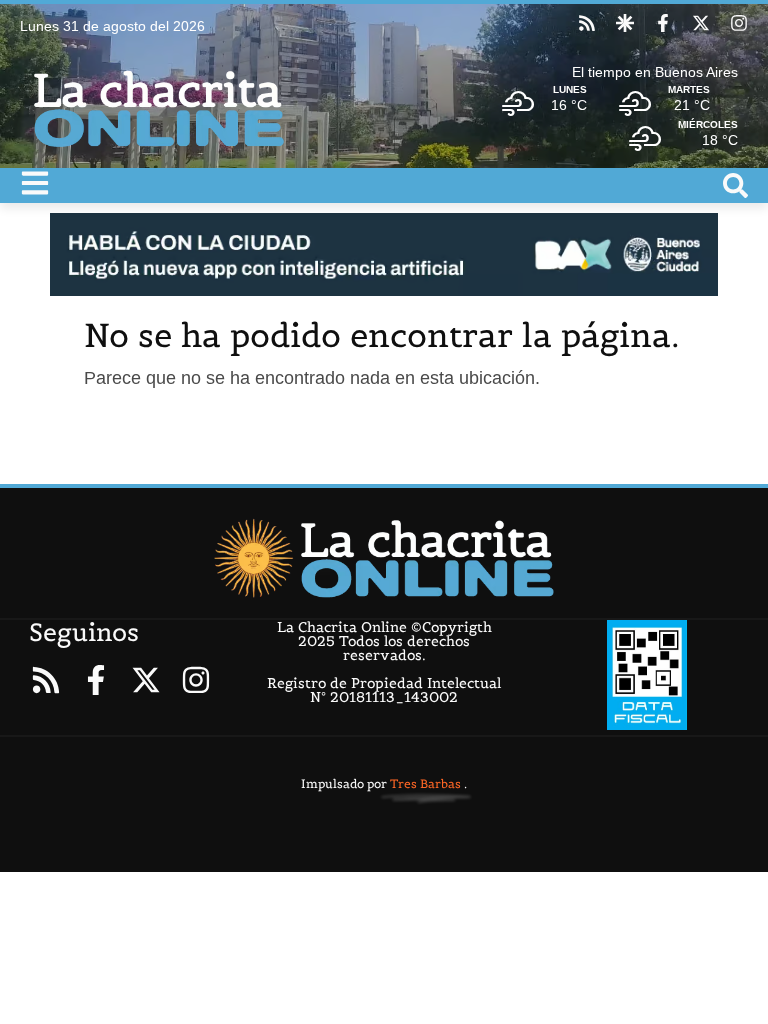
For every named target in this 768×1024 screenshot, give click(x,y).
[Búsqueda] (735, 185)
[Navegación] (35, 183)
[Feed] (587, 23)
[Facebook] (663, 23)
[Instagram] (739, 23)
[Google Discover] (625, 23)
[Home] (383, 558)
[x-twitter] (701, 23)
